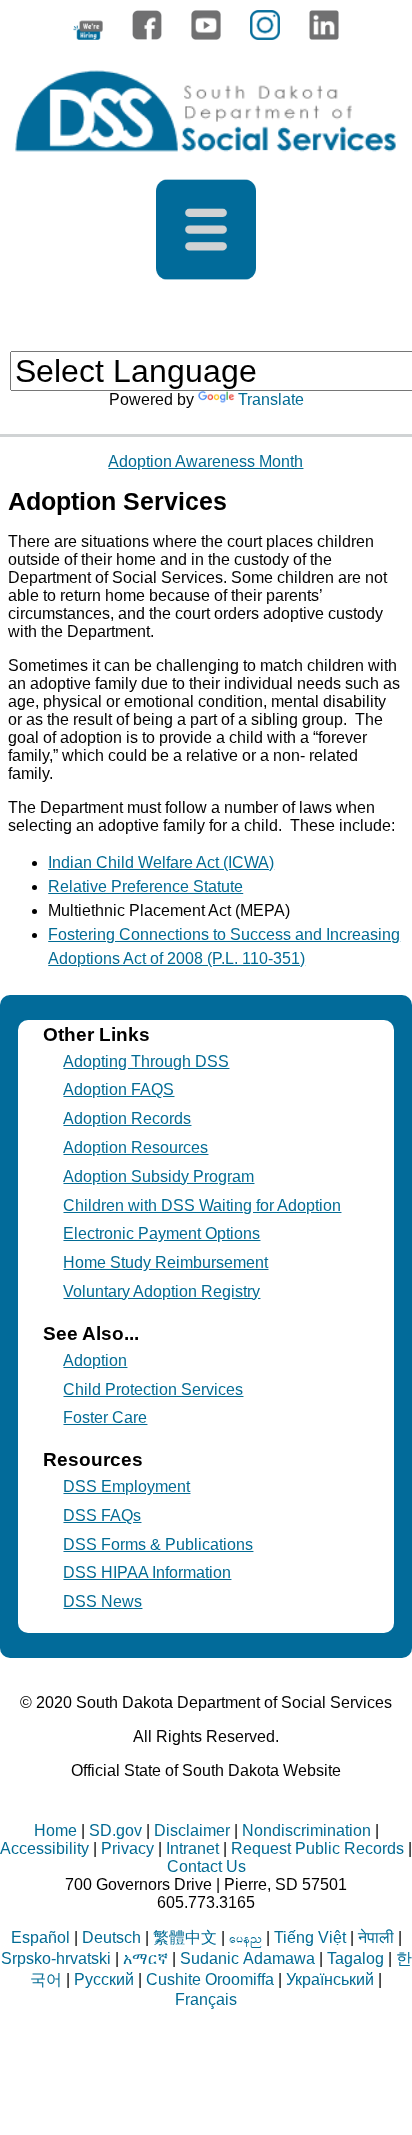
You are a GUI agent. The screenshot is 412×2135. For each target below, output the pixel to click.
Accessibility (44, 1848)
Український (330, 1979)
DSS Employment (126, 1486)
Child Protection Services (153, 1389)
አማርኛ (145, 1958)
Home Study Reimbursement (165, 1262)
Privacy (127, 1848)
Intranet (192, 1848)
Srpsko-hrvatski (56, 1958)
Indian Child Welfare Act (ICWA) (161, 862)
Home (55, 1830)
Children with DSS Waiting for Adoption (202, 1205)
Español (40, 1937)
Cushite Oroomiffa (210, 1979)
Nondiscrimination (306, 1830)
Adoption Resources (135, 1147)
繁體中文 (185, 1937)
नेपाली (376, 1937)
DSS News (102, 1601)
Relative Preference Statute (145, 886)
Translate (271, 399)
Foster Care (105, 1417)
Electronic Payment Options (161, 1233)
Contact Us (206, 1866)
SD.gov (115, 1830)
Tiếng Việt (310, 1937)
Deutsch (111, 1937)
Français (206, 1999)
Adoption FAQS (118, 1089)
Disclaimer (192, 1830)
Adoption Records (127, 1118)
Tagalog (355, 1958)
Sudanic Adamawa (247, 1958)
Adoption (95, 1360)
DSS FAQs (102, 1515)
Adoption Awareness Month (205, 461)
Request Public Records (317, 1848)
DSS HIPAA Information (147, 1572)
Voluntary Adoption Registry (161, 1291)
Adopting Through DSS (146, 1061)
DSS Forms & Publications (158, 1544)
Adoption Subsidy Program (158, 1176)
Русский (104, 1979)
